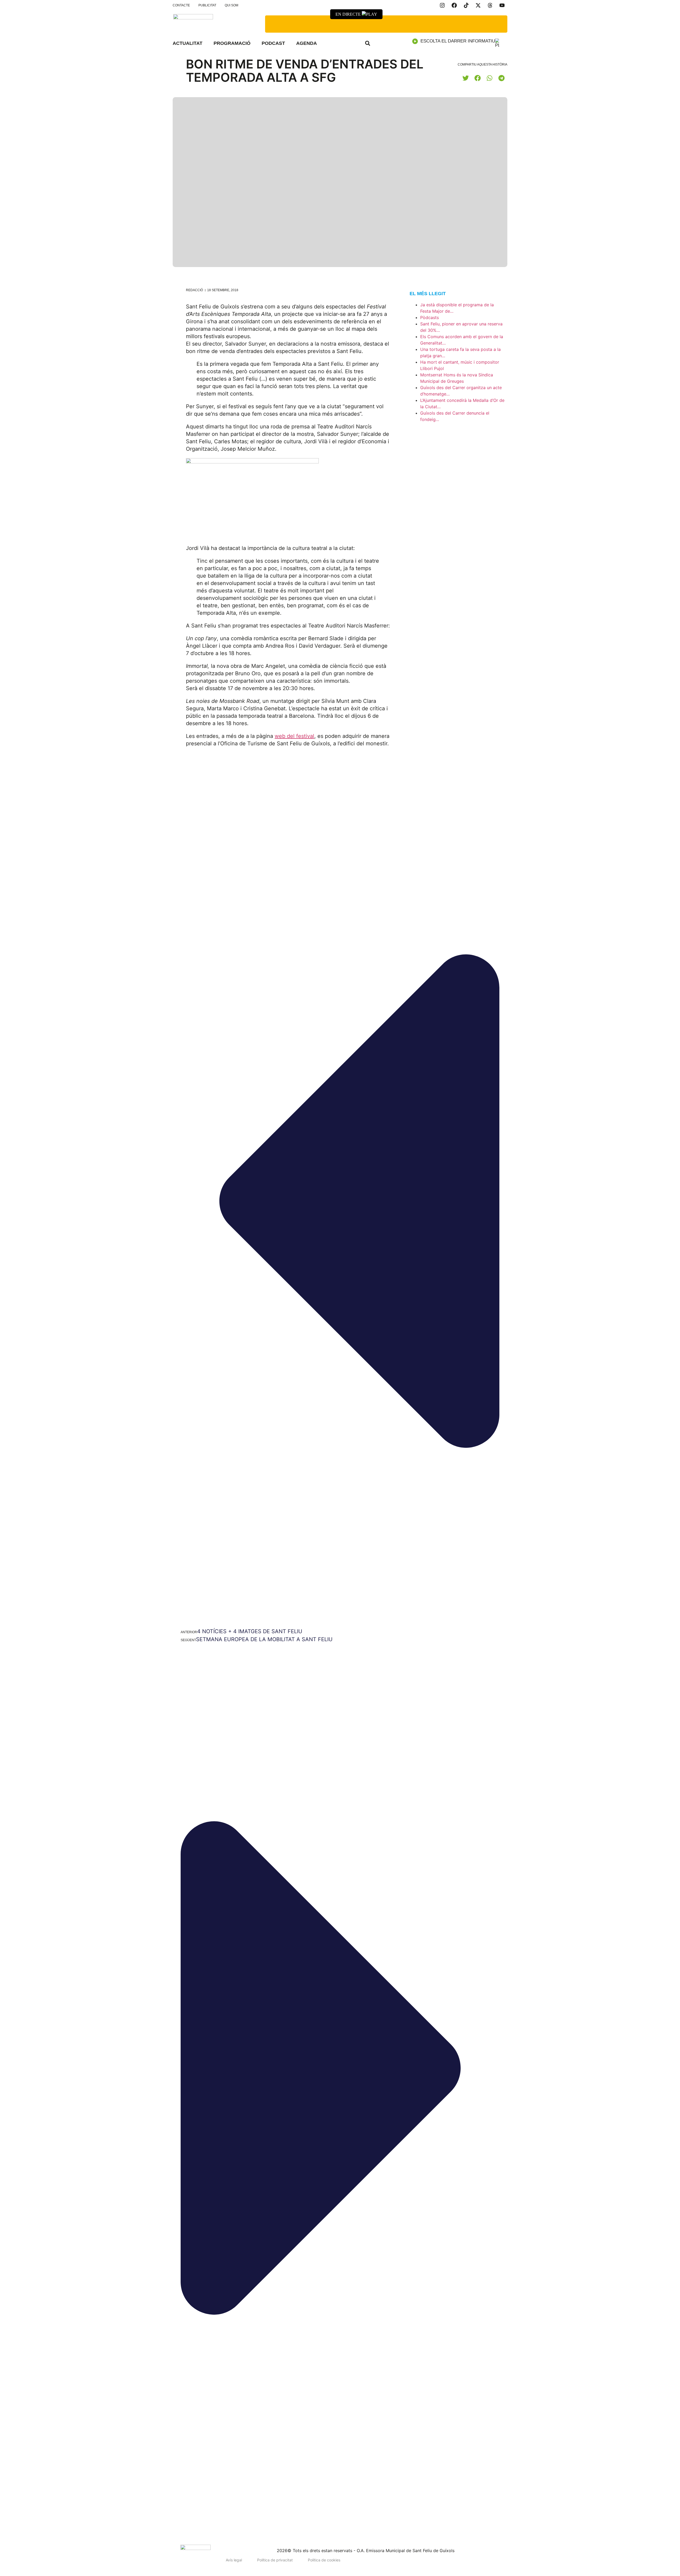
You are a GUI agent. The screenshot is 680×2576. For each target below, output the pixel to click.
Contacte (181, 5)
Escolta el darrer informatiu (458, 41)
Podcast (273, 43)
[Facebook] (454, 5)
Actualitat (188, 43)
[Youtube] (502, 5)
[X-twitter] (478, 5)
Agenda (307, 43)
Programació (232, 43)
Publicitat (207, 5)
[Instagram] (442, 5)
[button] (368, 43)
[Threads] (490, 5)
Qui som (231, 5)
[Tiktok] (466, 5)
